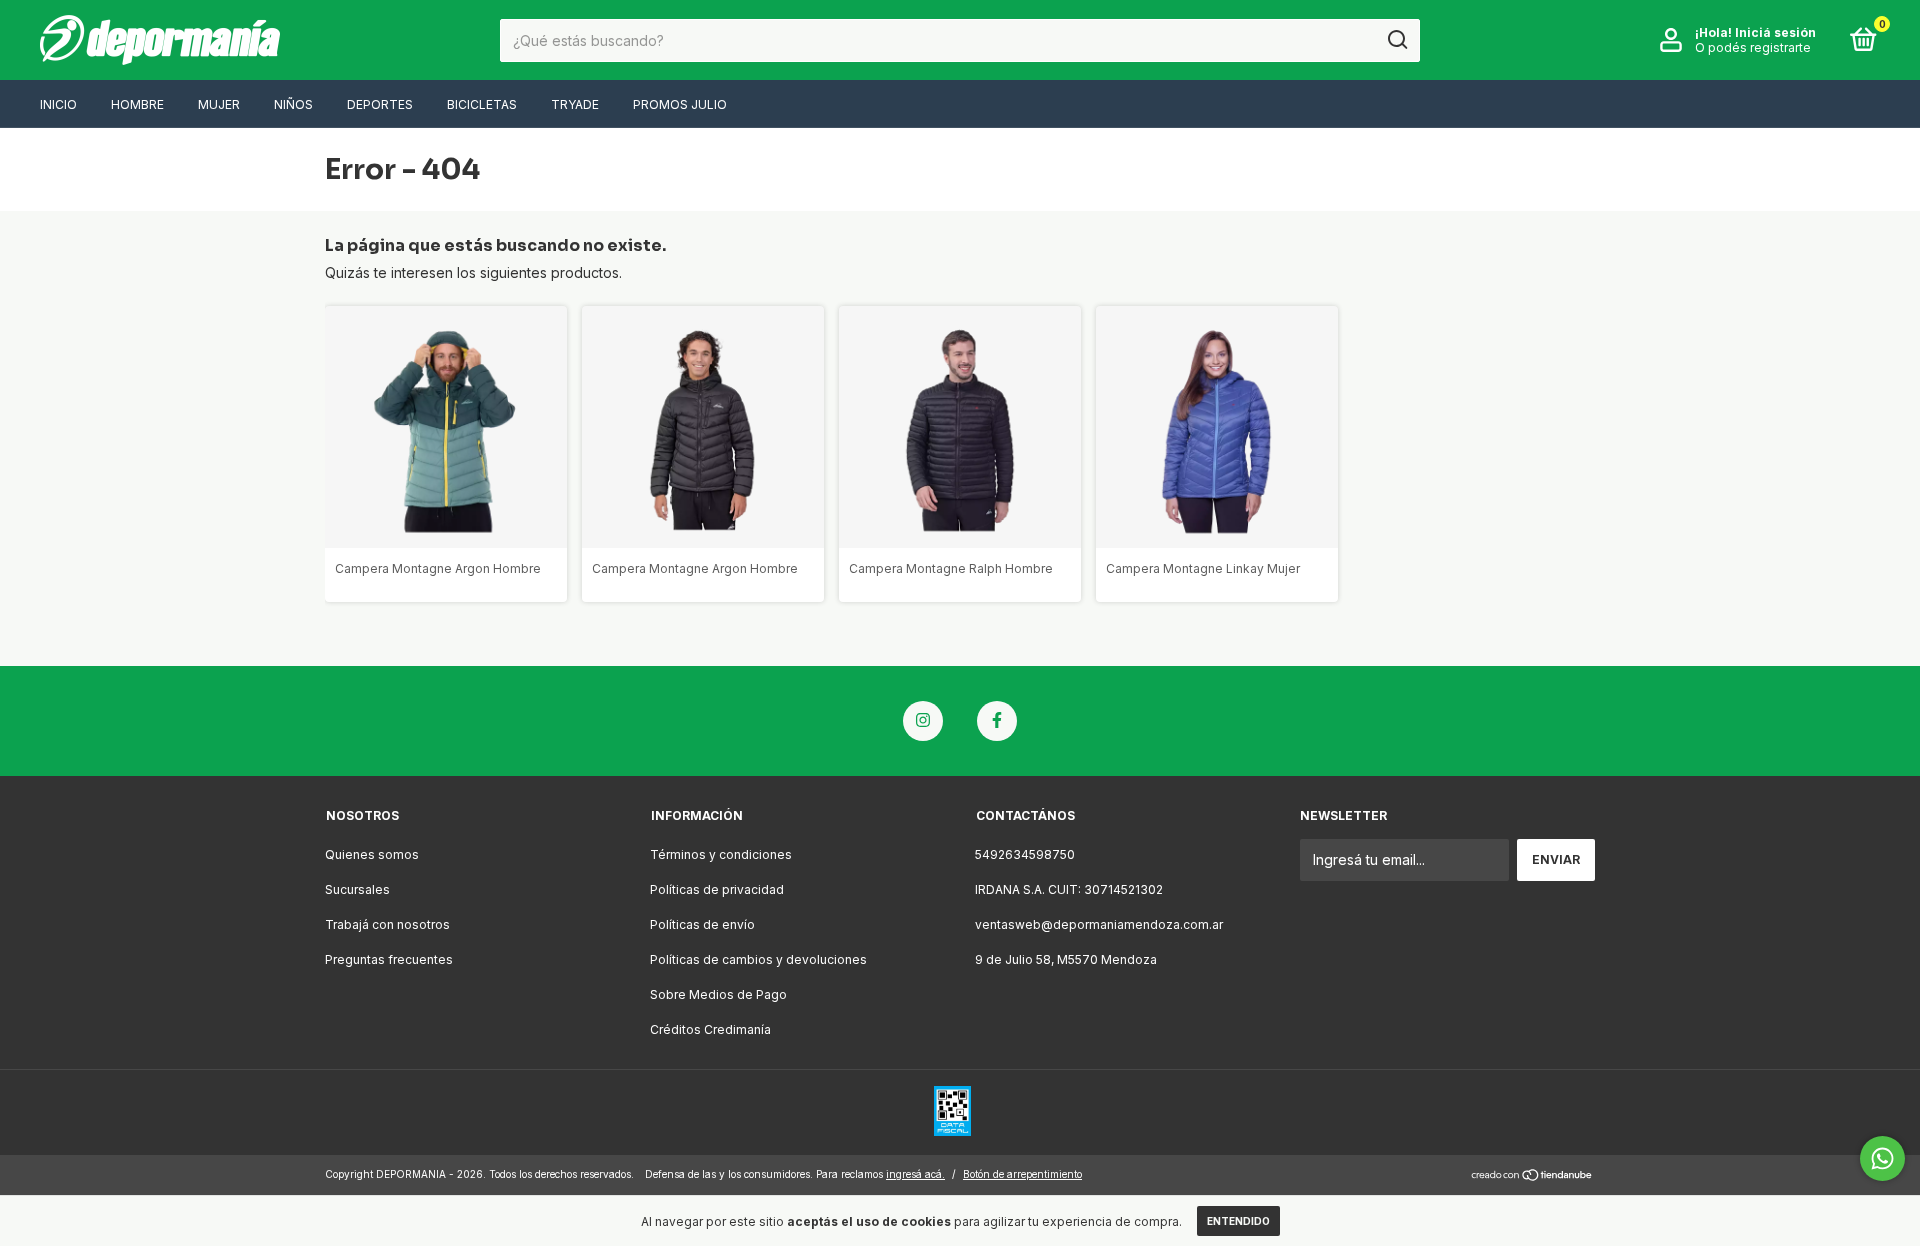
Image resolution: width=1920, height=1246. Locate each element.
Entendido (1238, 1221)
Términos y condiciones (721, 854)
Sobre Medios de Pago (718, 994)
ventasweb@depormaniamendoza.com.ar (1099, 924)
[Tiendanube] (1532, 1176)
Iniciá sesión (1775, 32)
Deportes (380, 104)
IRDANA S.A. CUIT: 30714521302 (1069, 889)
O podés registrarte (1753, 47)
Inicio (58, 104)
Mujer (219, 104)
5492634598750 (1025, 854)
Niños (293, 104)
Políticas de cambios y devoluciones (758, 959)
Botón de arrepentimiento (1022, 1174)
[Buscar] (1396, 40)
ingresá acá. (915, 1174)
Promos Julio (680, 104)
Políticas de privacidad (717, 889)
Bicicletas (482, 104)
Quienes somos (372, 854)
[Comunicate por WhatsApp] (1882, 1158)
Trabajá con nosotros (387, 924)
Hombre (137, 104)
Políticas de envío (702, 924)
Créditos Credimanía (710, 1029)
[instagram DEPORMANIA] (923, 721)
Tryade (575, 104)
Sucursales (357, 889)
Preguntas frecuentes (389, 959)
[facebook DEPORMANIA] (997, 721)
